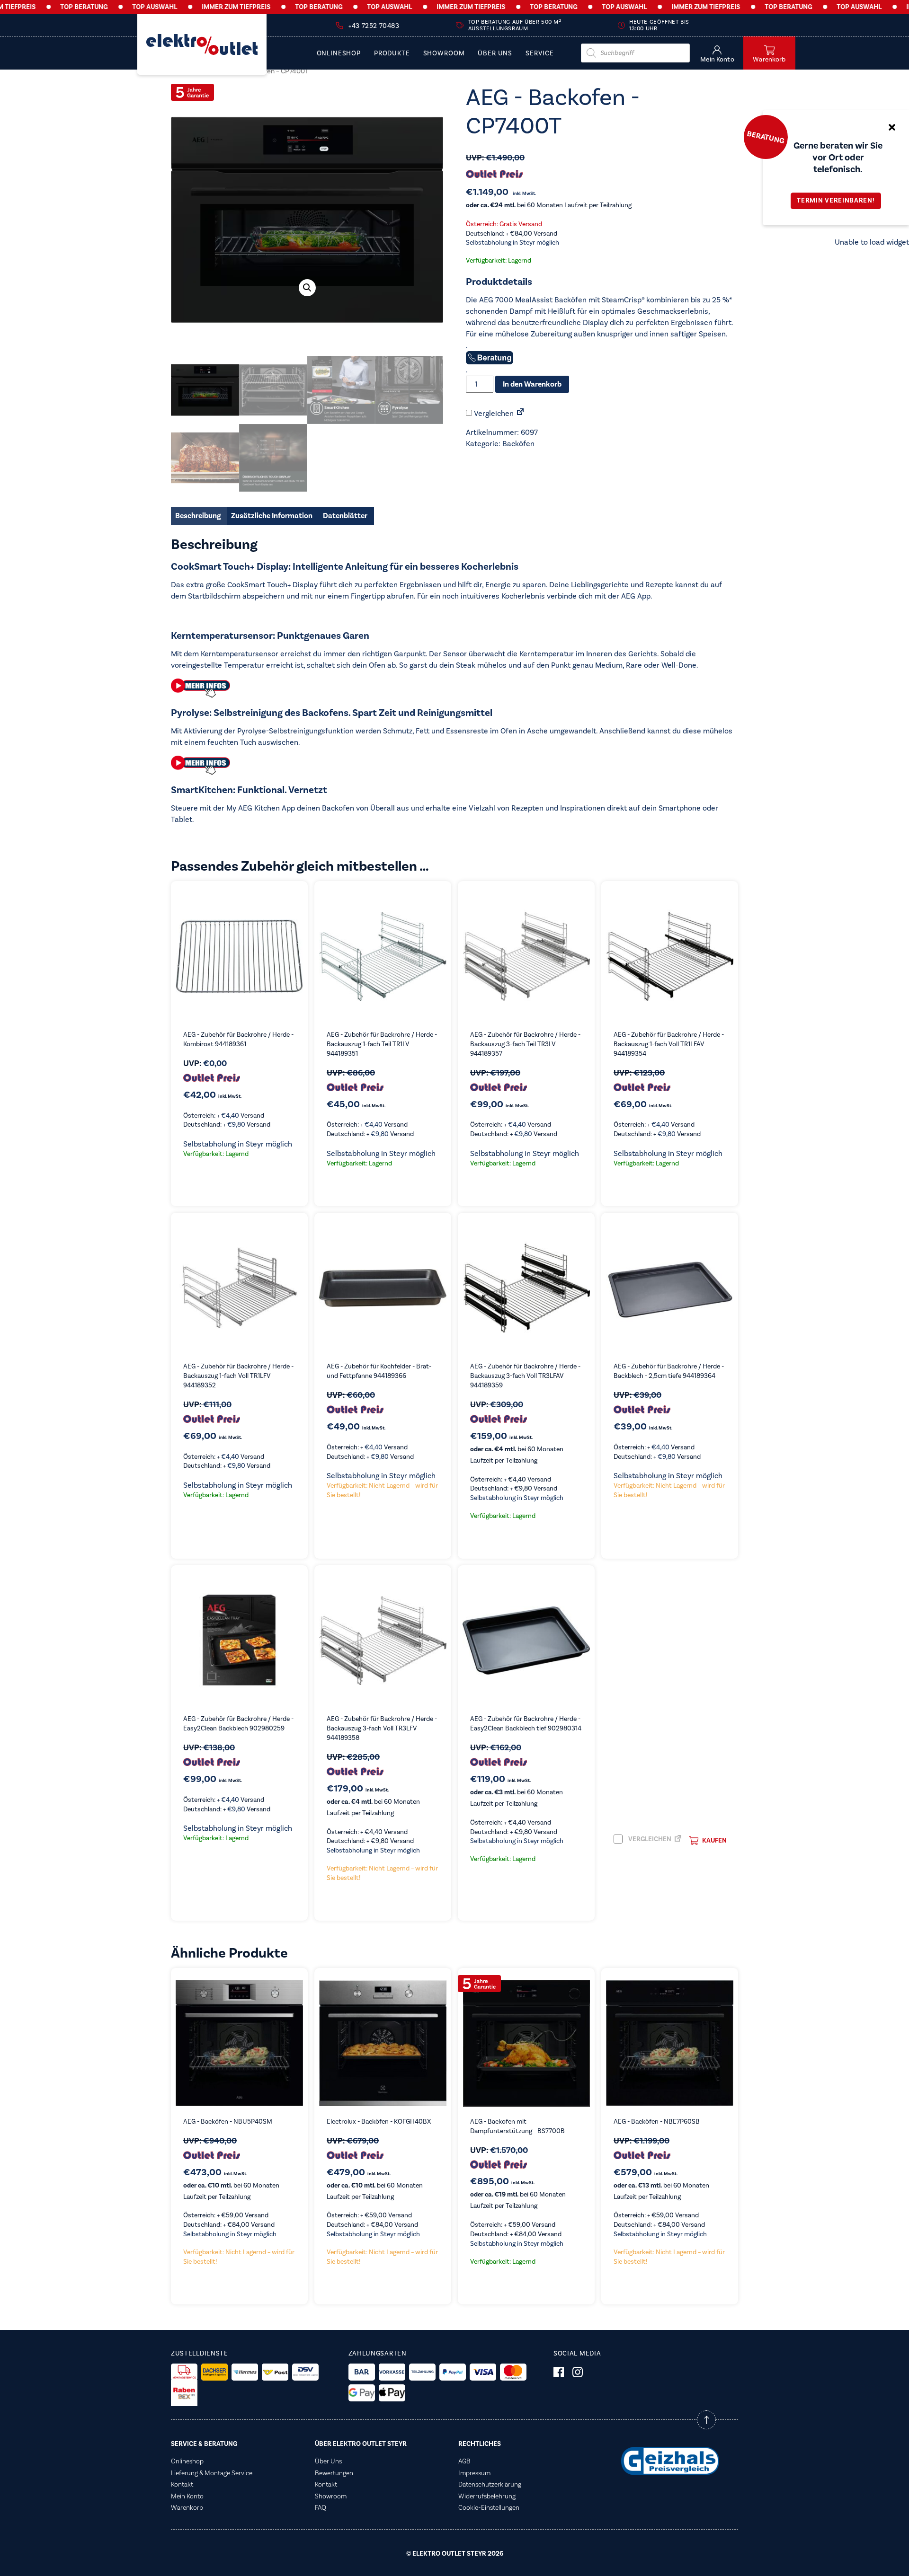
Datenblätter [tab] (345, 516)
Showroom (444, 54)
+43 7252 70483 (374, 26)
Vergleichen (493, 414)
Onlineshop (339, 54)
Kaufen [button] (714, 1841)
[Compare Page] (520, 414)
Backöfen (518, 444)
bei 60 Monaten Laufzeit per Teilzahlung (549, 205)
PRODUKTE (392, 54)
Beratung (766, 137)
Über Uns (495, 54)
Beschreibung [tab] (198, 516)
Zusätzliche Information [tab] (272, 516)
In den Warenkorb (532, 384)
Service (540, 54)
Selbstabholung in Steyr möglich (512, 243)
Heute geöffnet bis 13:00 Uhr (659, 25)
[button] (307, 288)
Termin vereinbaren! (836, 201)
